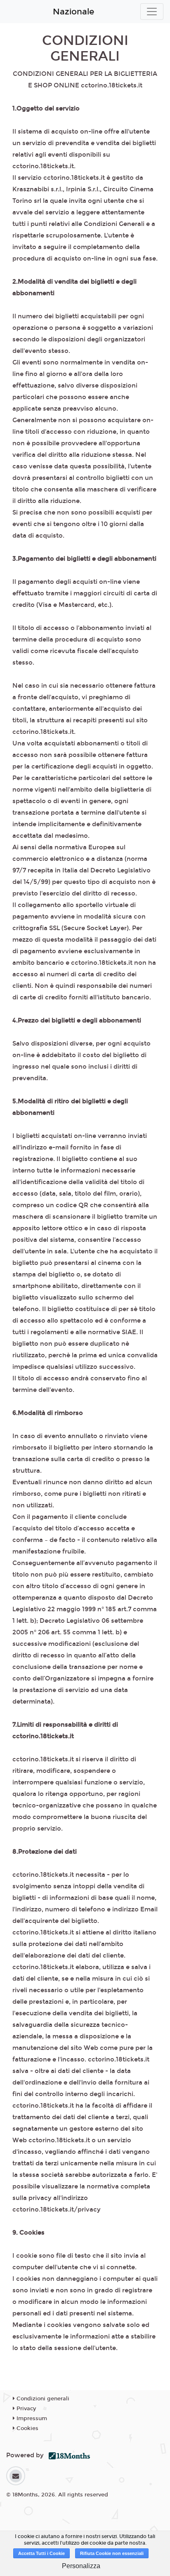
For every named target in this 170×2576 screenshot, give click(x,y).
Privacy (25, 2409)
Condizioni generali (42, 2399)
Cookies (27, 2428)
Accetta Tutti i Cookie (41, 2553)
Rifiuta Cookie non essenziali (112, 2553)
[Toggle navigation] (152, 12)
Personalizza (81, 2566)
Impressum (31, 2419)
